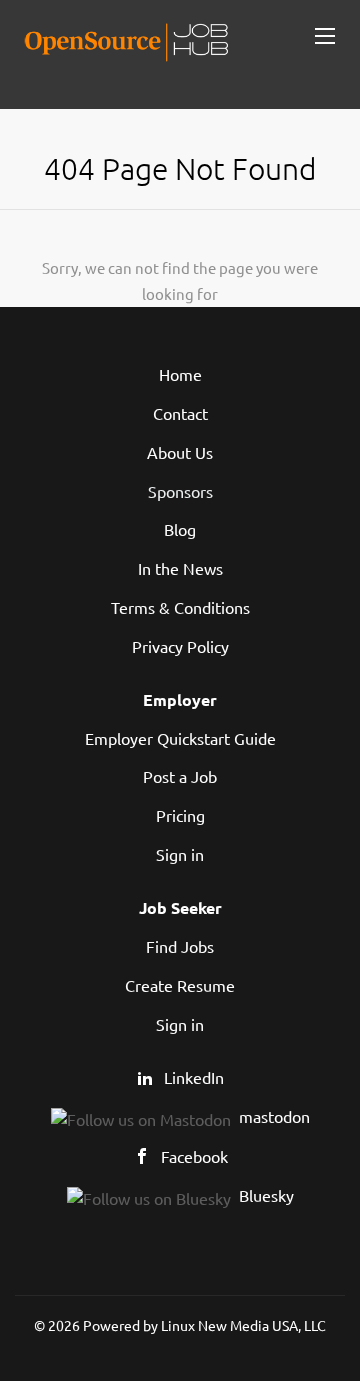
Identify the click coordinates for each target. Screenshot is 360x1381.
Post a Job (180, 776)
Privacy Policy (180, 646)
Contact (180, 413)
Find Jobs (180, 946)
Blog (180, 529)
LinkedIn (194, 1077)
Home (180, 374)
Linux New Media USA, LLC (243, 1325)
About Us (180, 452)
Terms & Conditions (180, 607)
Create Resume (180, 985)
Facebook (194, 1156)
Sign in (180, 854)
